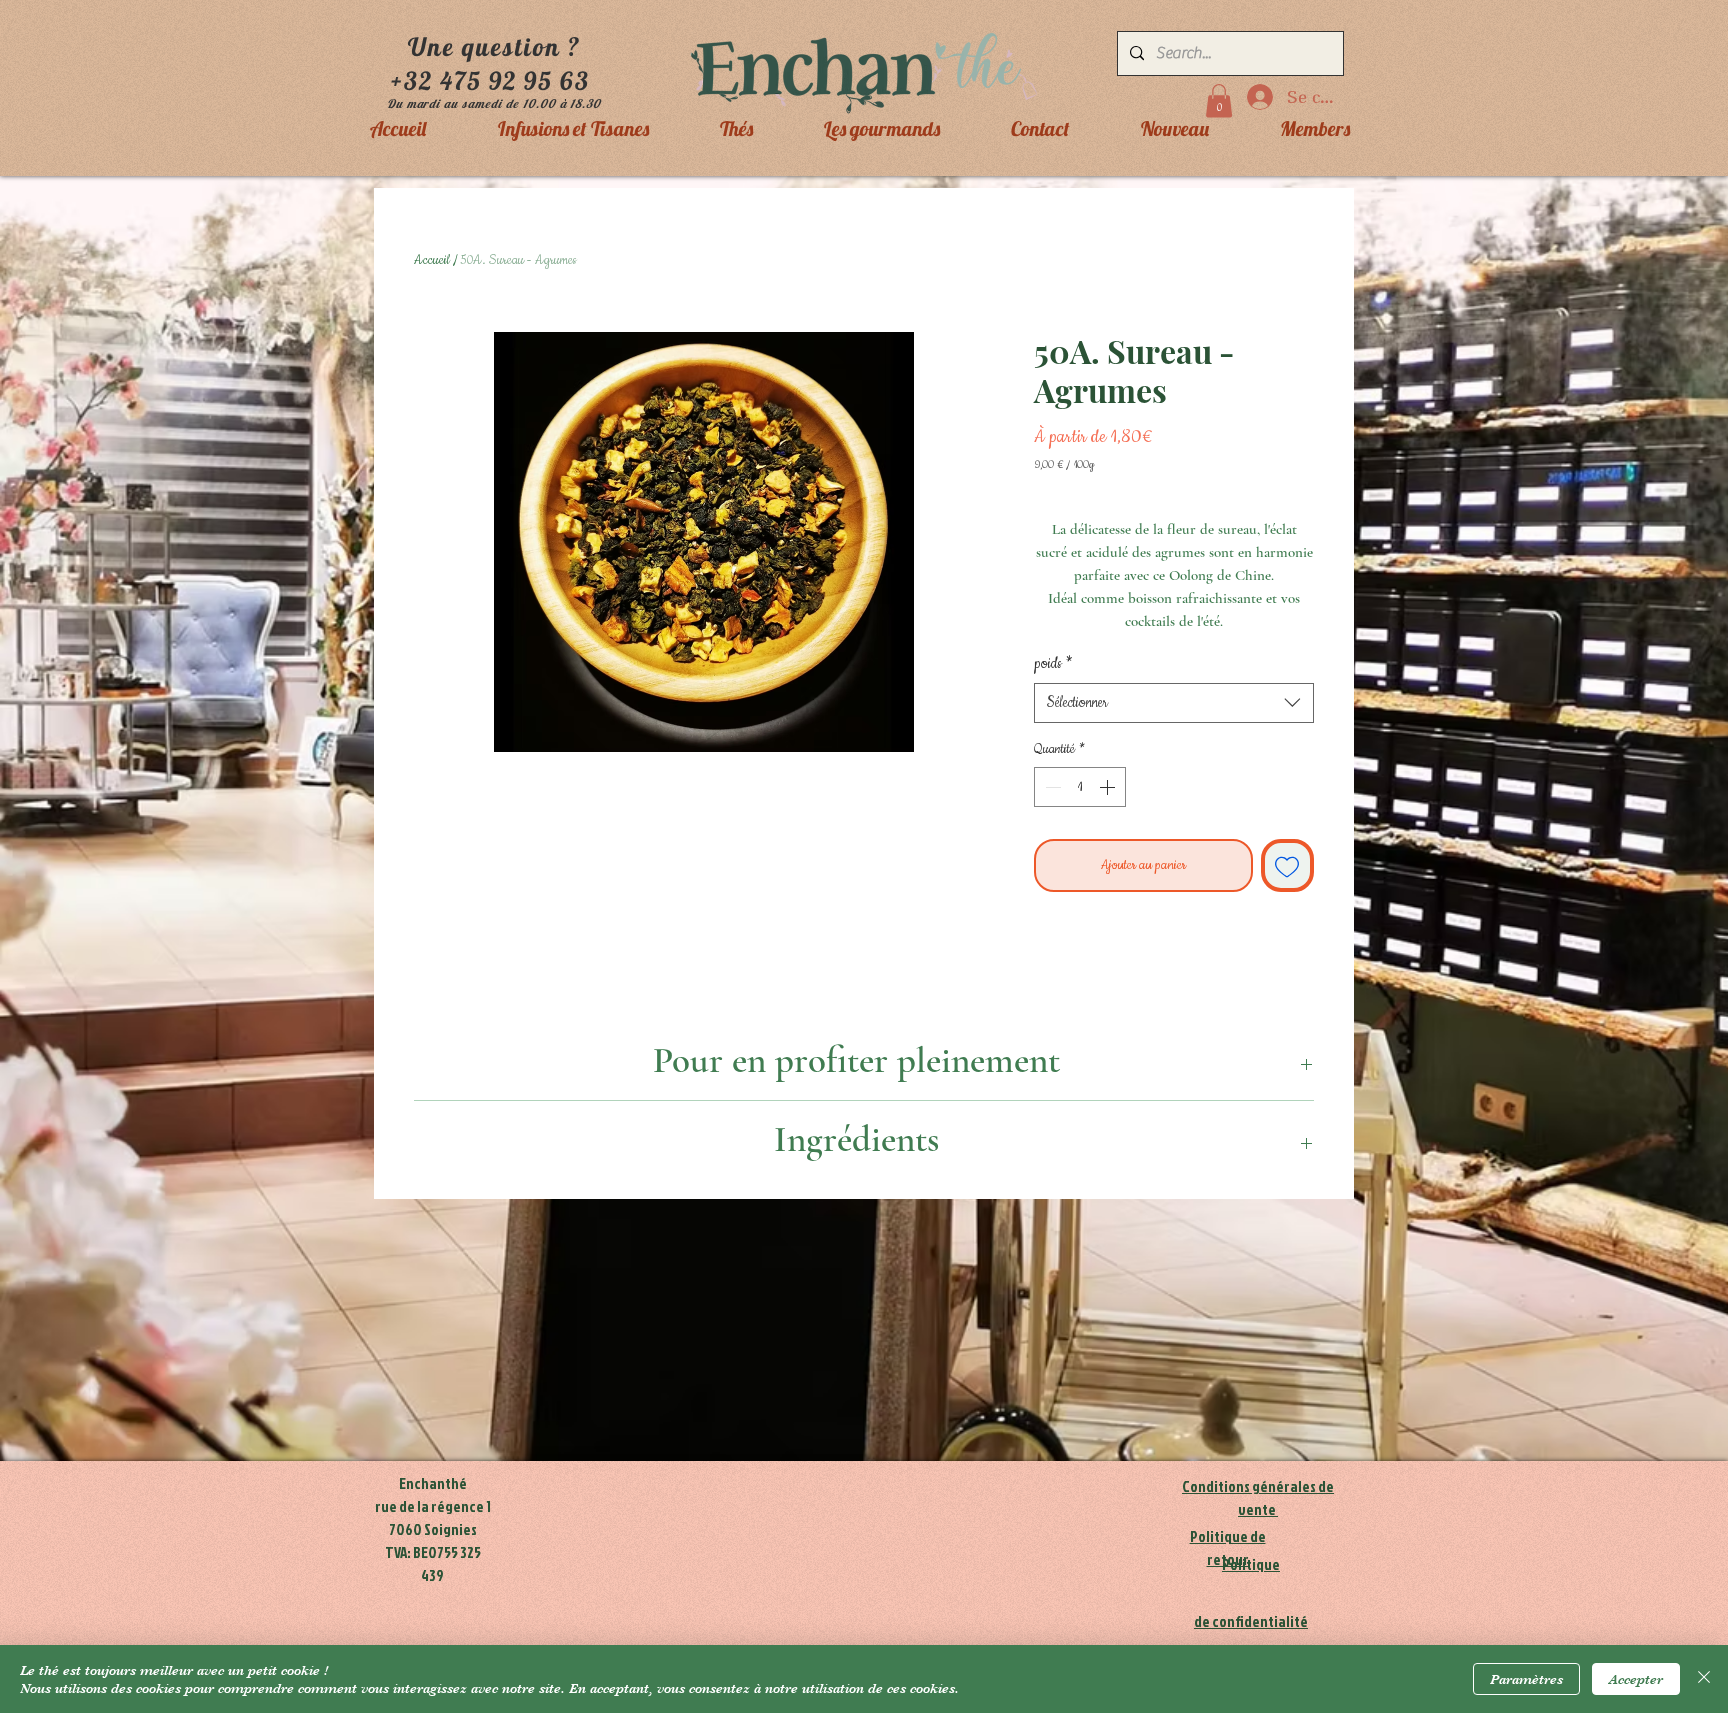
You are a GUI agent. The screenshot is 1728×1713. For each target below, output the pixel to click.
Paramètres (1526, 1679)
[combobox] (1174, 703)
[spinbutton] (1080, 787)
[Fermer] (1704, 1679)
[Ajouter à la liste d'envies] (1288, 866)
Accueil (432, 260)
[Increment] (1109, 787)
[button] (1219, 100)
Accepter (1636, 1679)
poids (1053, 664)
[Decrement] (1051, 787)
